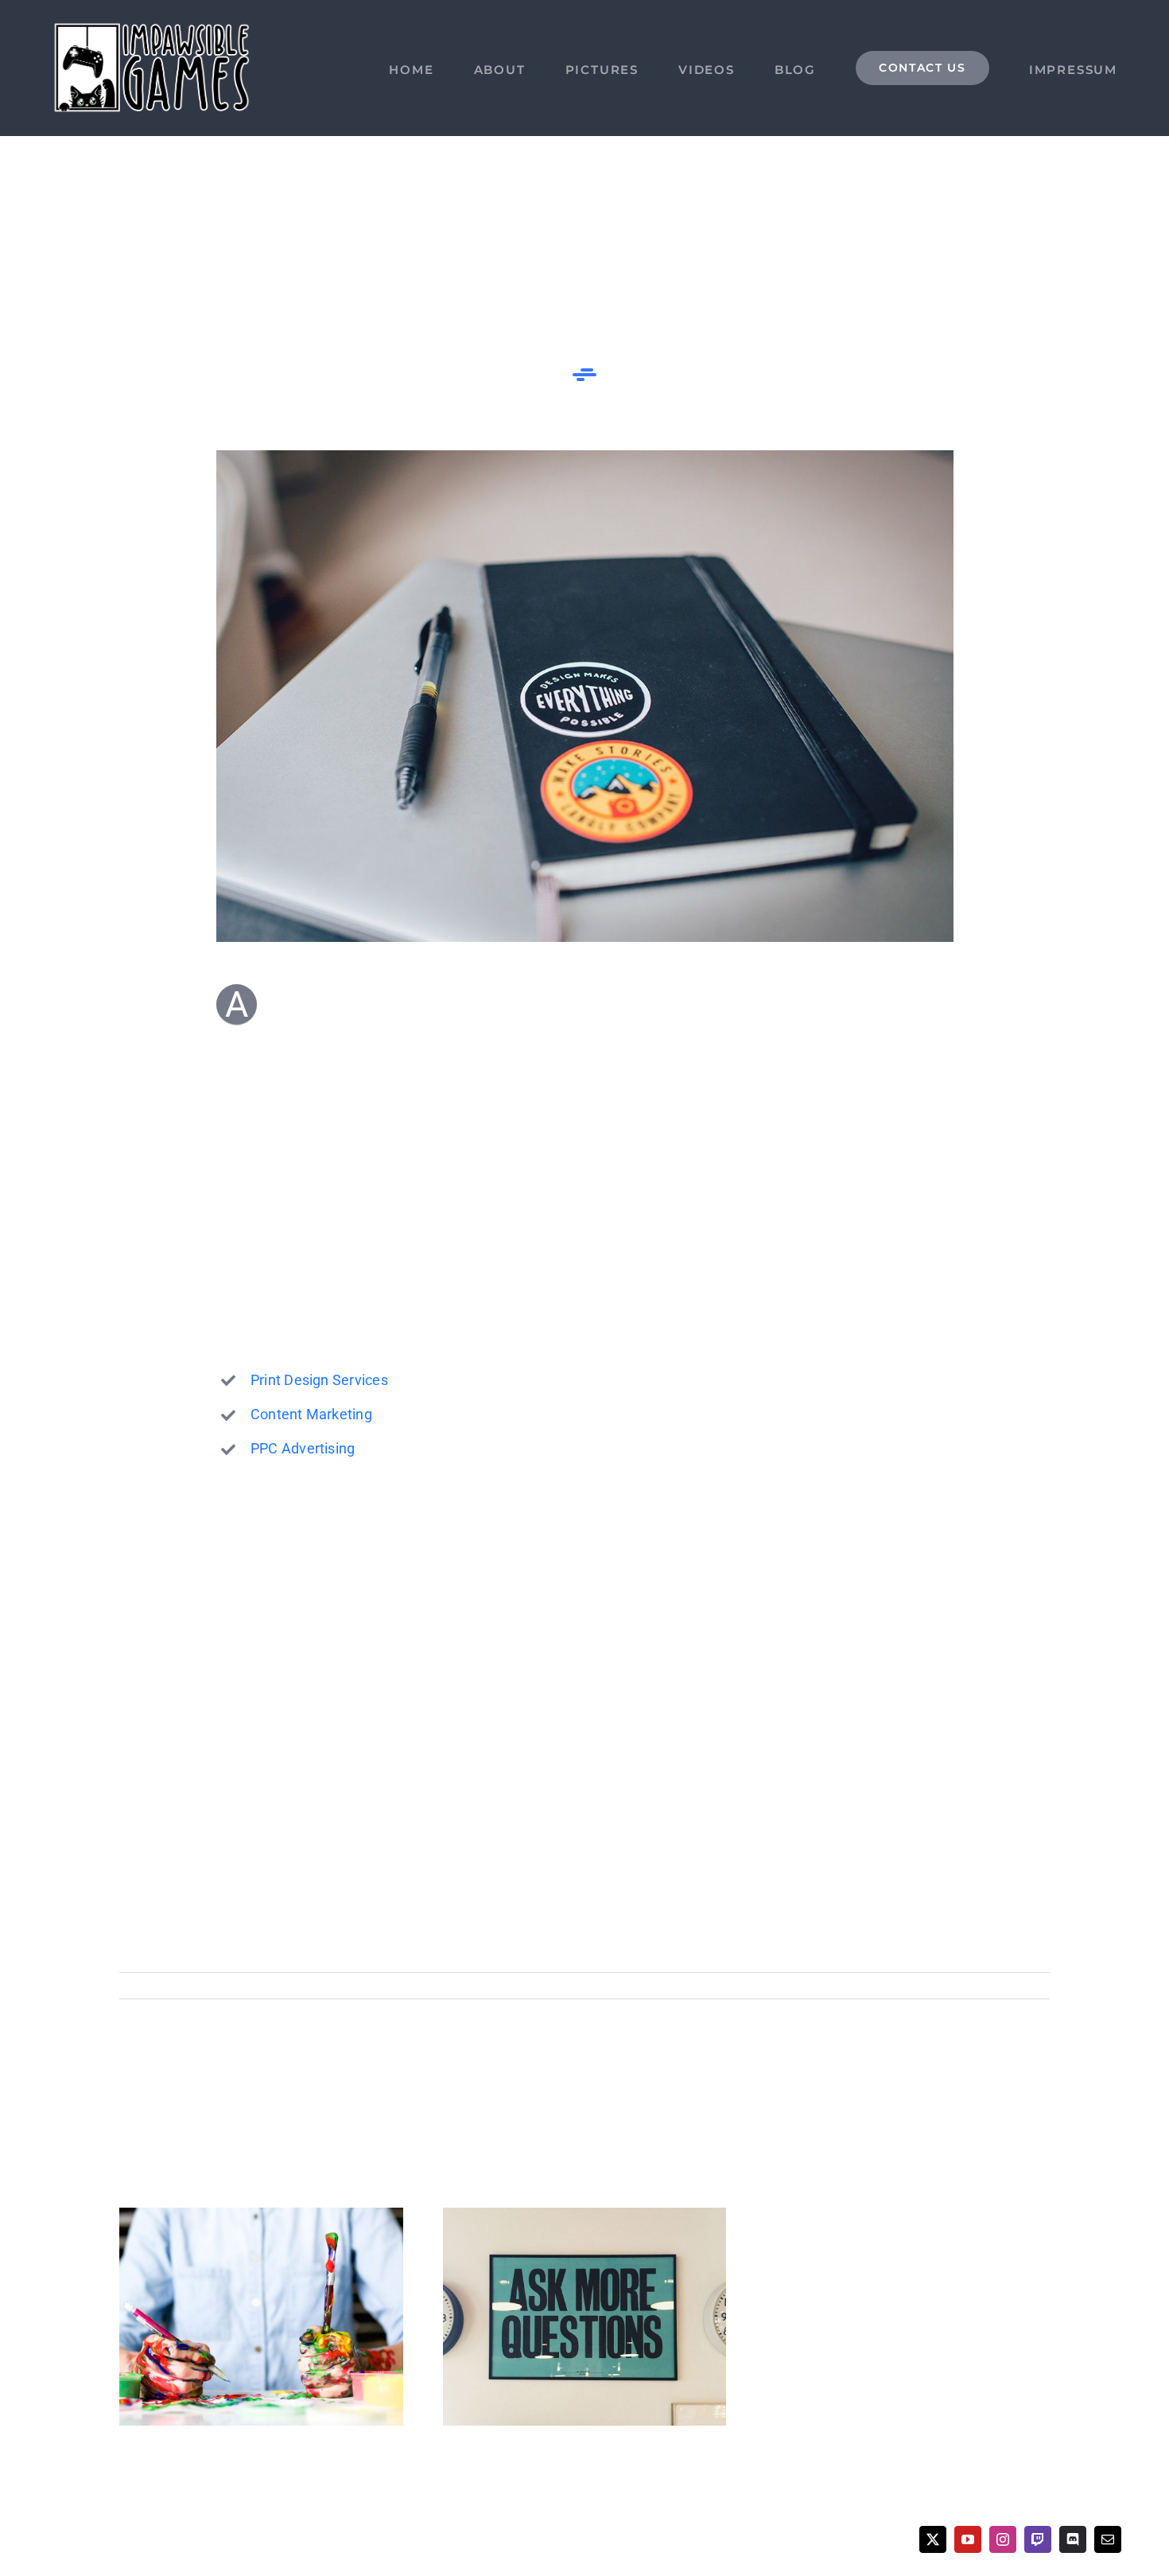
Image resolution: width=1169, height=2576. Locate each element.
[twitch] (1038, 2539)
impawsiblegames (183, 1985)
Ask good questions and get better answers (584, 2317)
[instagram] (1003, 2539)
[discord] (1073, 2539)
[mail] (1108, 2539)
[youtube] (968, 2539)
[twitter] (933, 2539)
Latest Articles (349, 1985)
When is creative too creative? (261, 2317)
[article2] (585, 456)
